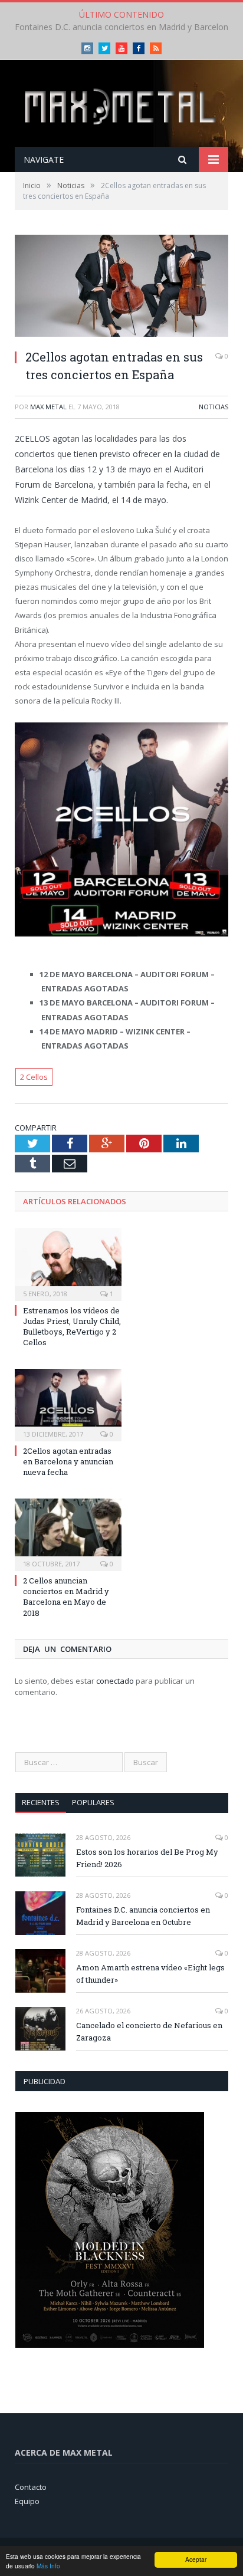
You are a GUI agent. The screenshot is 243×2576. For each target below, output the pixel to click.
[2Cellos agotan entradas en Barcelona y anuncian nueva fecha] (68, 1404)
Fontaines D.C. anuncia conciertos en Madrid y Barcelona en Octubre (143, 1916)
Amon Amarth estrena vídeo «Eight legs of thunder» (150, 1974)
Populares (93, 1802)
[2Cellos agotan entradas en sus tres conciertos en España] (121, 287)
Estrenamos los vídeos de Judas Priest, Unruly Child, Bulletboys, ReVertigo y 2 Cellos (72, 1327)
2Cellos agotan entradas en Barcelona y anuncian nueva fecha (68, 1461)
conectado (115, 1681)
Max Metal (48, 407)
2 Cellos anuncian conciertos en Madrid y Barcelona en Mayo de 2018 (66, 1597)
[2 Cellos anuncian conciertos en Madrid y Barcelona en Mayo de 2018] (68, 1533)
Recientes (41, 1802)
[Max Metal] (121, 105)
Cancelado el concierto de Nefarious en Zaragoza (149, 2031)
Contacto (31, 2487)
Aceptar (196, 2559)
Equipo (27, 2501)
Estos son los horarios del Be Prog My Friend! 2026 (147, 1858)
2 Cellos (34, 1077)
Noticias (214, 407)
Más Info (48, 2566)
